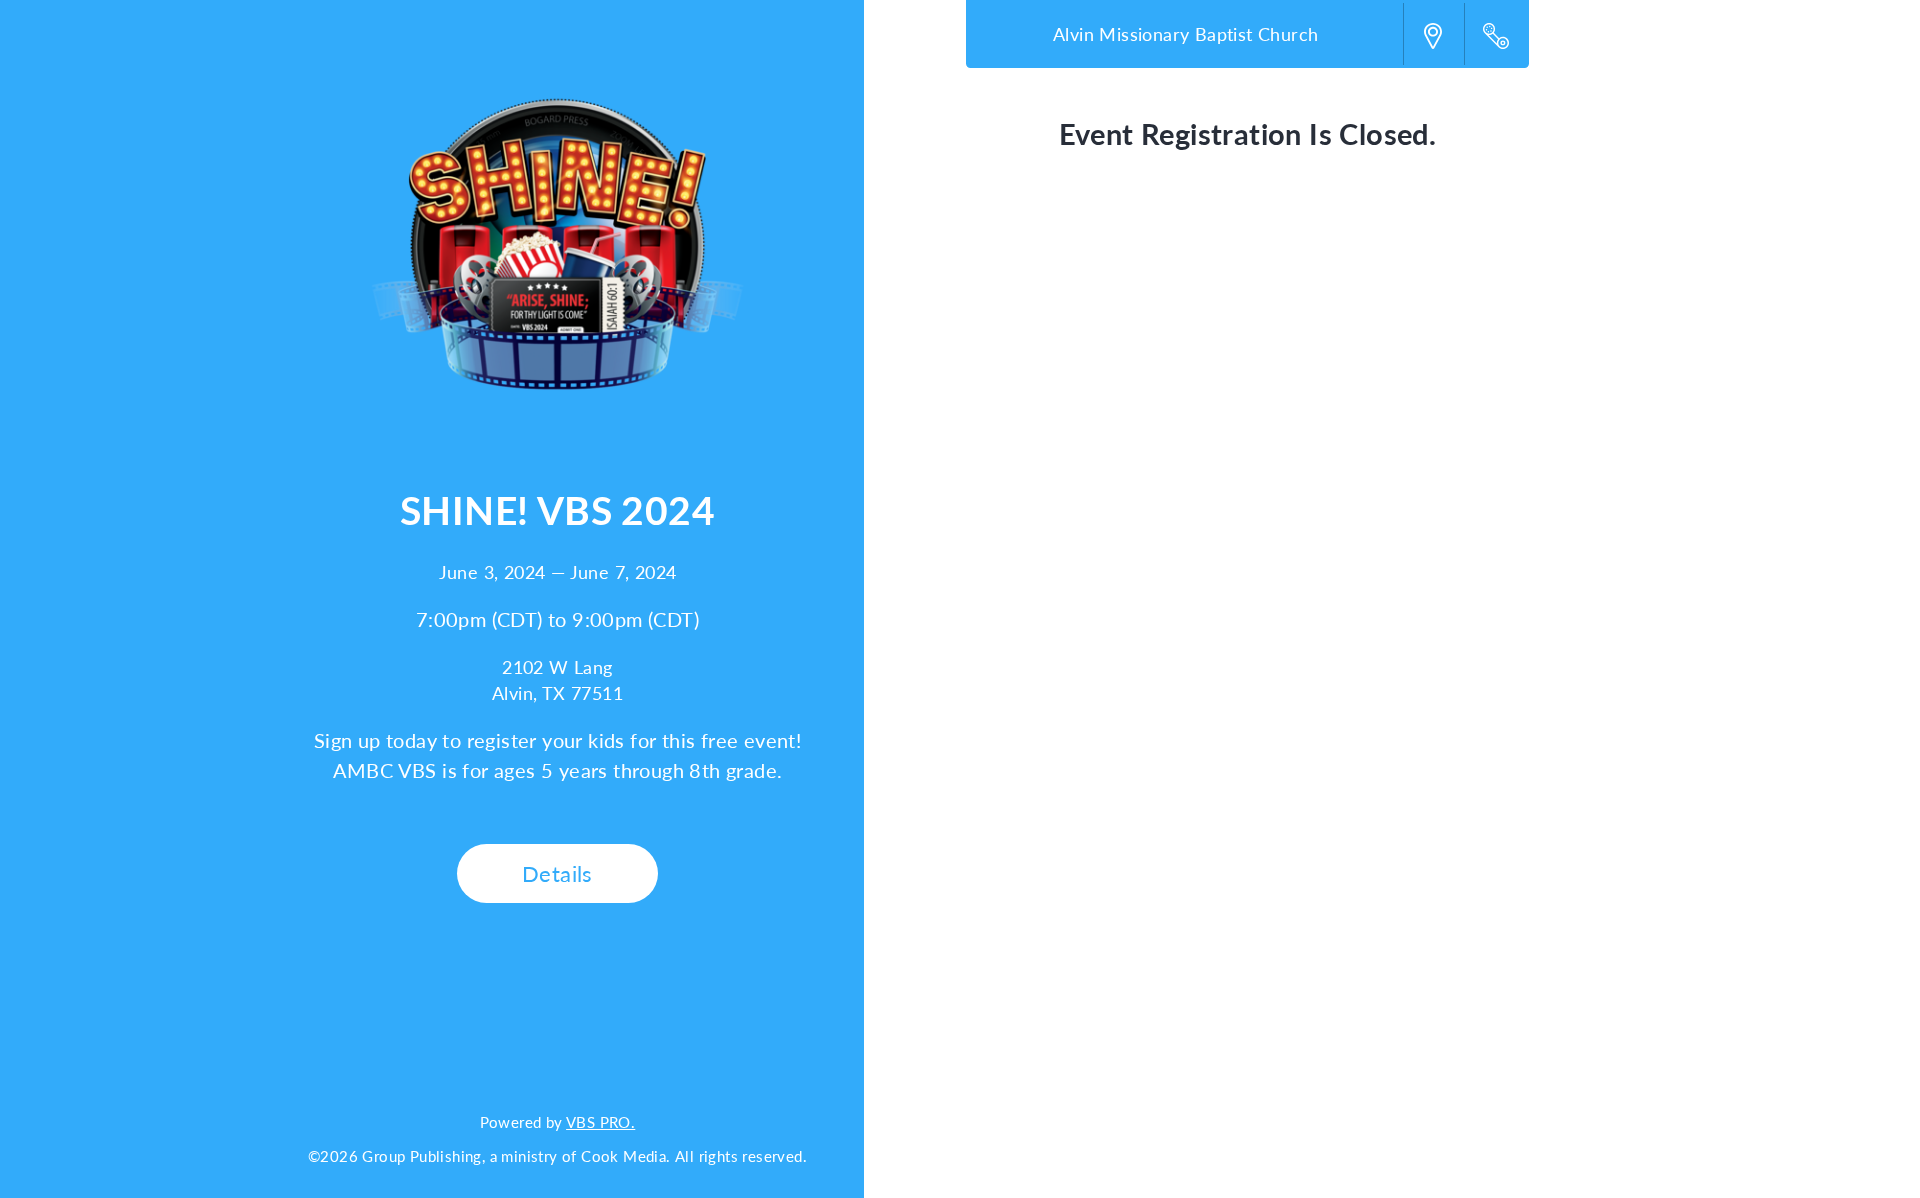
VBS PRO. (600, 1122)
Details (557, 873)
